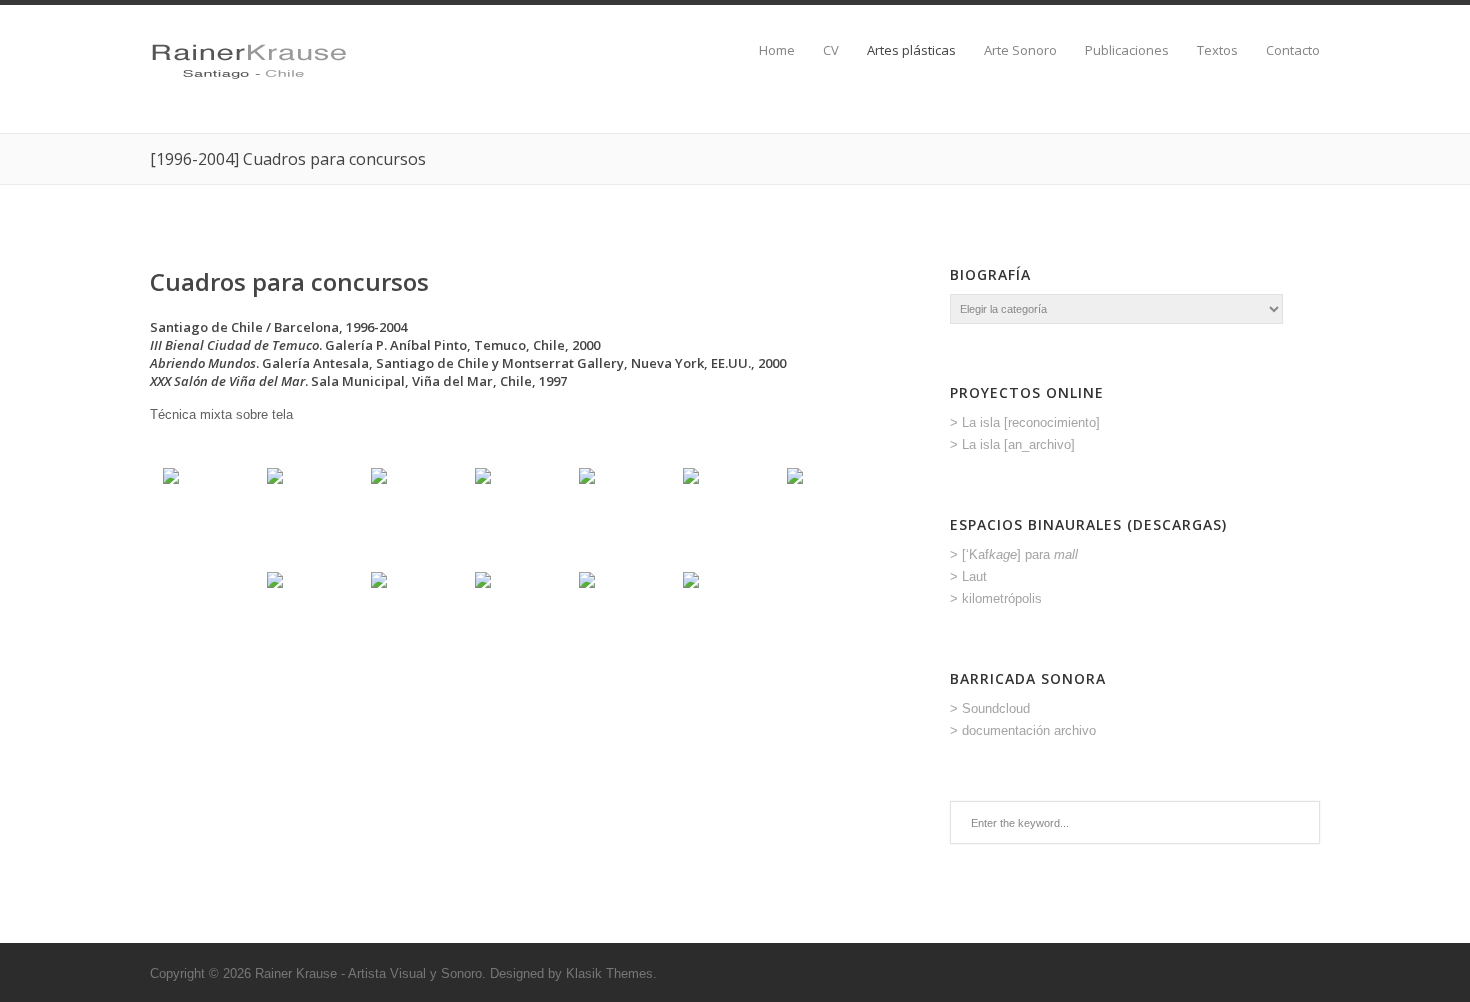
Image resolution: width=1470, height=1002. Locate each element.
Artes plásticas (911, 50)
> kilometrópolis (996, 598)
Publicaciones (1127, 50)
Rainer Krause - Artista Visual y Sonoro (368, 973)
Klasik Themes (609, 973)
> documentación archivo (1023, 730)
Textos (1217, 50)
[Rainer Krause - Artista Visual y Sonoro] (249, 82)
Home (777, 50)
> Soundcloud (990, 708)
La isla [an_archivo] (1018, 444)
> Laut (968, 576)
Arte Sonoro (1020, 50)
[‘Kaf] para (1020, 554)
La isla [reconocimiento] (1031, 422)
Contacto (1293, 50)
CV (831, 50)
